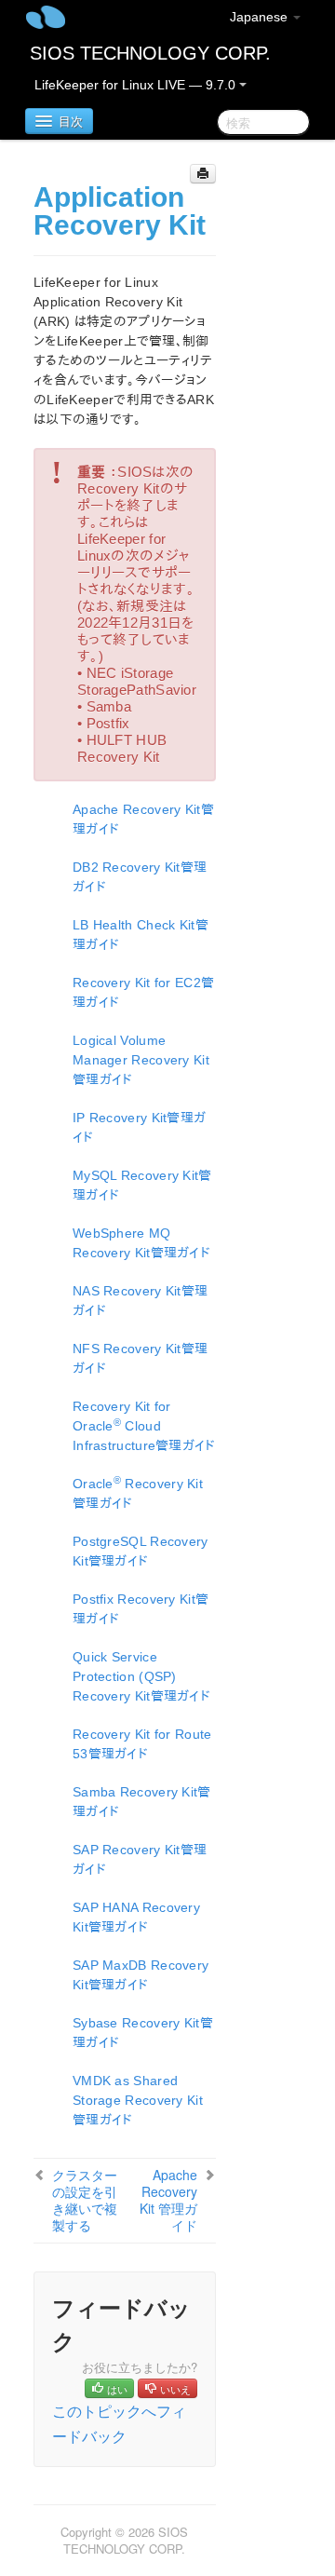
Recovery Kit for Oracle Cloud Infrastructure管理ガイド (144, 1426)
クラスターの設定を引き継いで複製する (85, 2200)
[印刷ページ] (203, 174)
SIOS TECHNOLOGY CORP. (150, 53)
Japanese (261, 17)
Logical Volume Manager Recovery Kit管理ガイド (141, 1060)
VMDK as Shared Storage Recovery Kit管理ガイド (138, 2100)
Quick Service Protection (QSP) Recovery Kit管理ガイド (141, 1676)
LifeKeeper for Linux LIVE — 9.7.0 (137, 85)
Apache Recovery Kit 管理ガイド (168, 2200)
